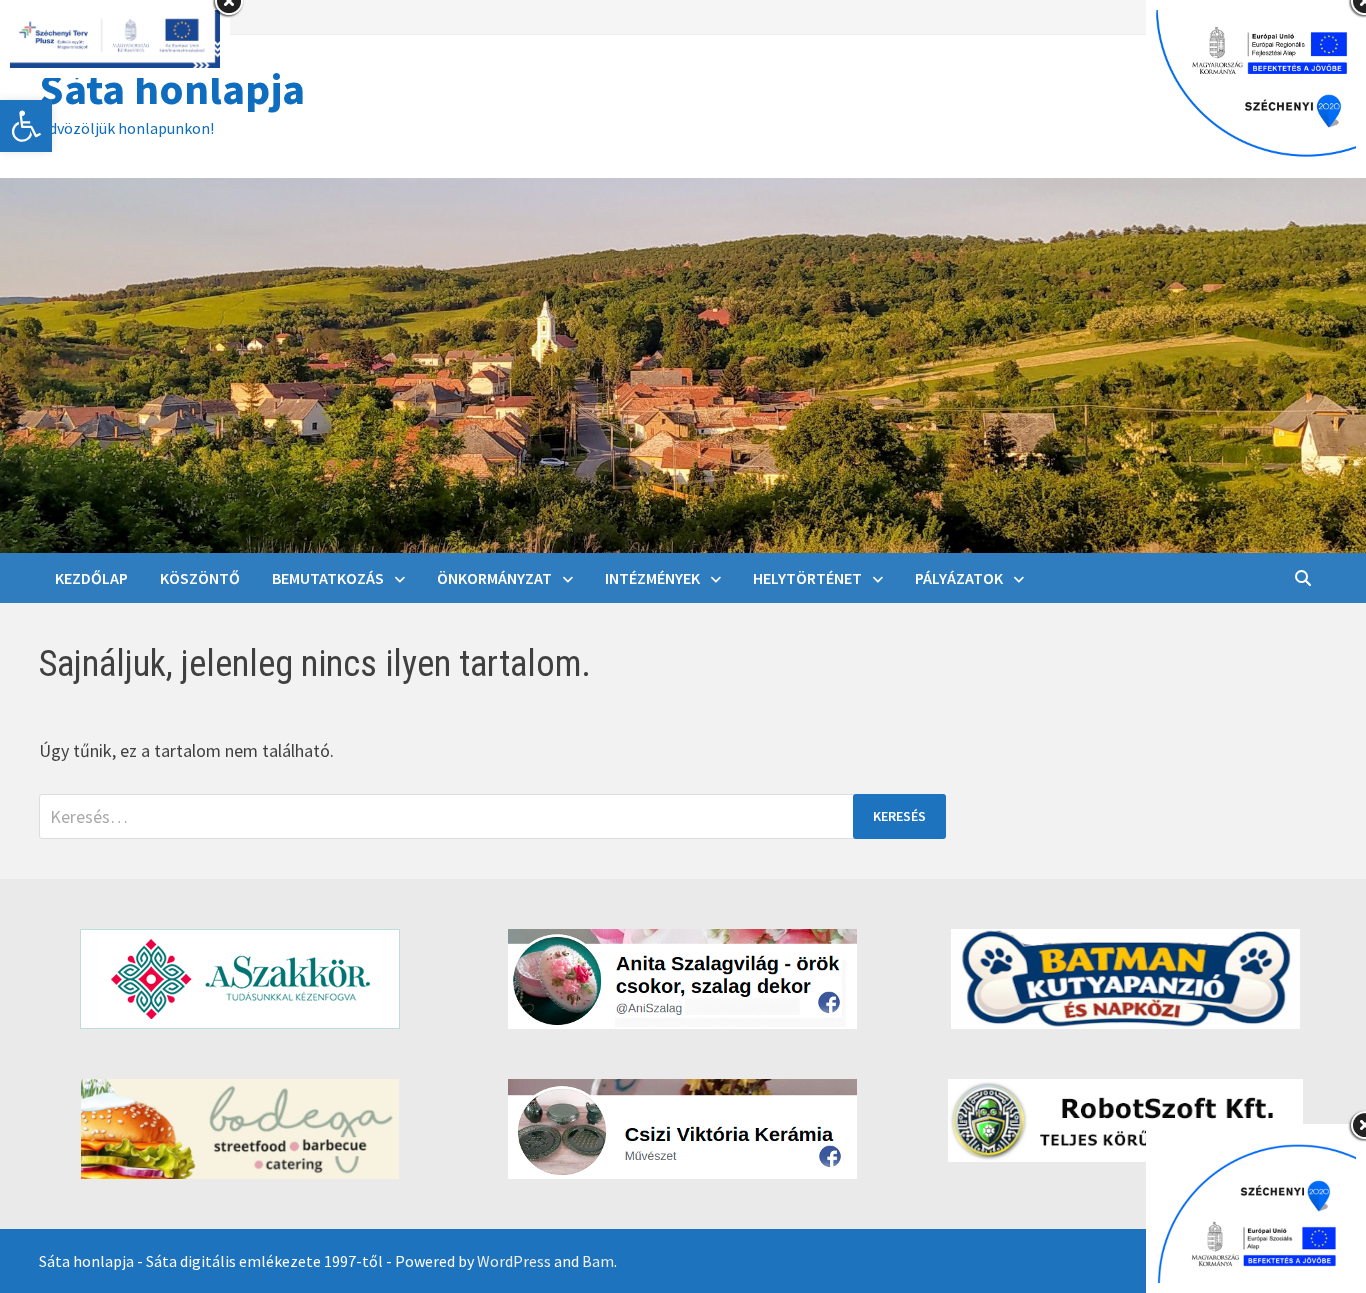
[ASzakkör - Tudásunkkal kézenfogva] (240, 979)
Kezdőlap (91, 578)
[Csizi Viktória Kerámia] (683, 1129)
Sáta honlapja (172, 88)
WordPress (514, 1261)
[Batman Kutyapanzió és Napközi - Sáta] (1125, 979)
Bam (598, 1261)
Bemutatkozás (328, 578)
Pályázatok (959, 578)
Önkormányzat (494, 578)
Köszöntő (200, 578)
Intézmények (652, 578)
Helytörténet (807, 578)
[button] (26, 126)
